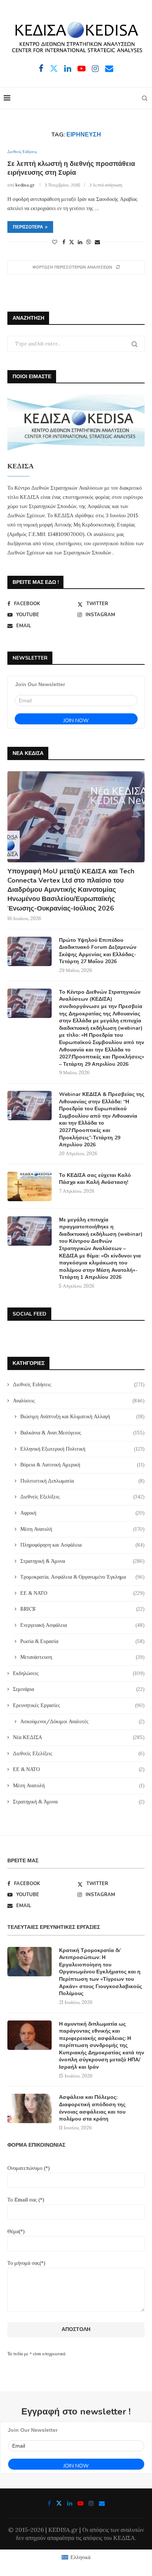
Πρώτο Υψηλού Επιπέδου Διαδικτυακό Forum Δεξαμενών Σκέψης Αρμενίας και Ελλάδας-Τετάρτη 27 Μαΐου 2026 (98, 951)
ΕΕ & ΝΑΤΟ (82, 1593)
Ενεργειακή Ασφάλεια (82, 1625)
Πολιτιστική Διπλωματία (82, 1481)
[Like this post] (55, 242)
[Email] (109, 68)
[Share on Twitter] (72, 242)
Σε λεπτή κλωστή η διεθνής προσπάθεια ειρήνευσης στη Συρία (71, 168)
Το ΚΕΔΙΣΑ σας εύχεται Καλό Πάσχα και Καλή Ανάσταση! (95, 1179)
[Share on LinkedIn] (80, 242)
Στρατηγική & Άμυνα (82, 1561)
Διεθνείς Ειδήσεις (79, 1384)
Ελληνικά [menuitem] (80, 2557)
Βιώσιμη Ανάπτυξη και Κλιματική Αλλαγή (82, 1416)
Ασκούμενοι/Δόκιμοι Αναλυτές (82, 1721)
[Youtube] (82, 68)
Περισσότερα (28, 227)
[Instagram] (95, 68)
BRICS (82, 1609)
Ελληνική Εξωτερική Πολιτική (82, 1449)
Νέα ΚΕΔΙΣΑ (79, 1737)
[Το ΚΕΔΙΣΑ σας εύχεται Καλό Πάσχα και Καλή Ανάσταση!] (30, 1186)
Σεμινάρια (79, 1689)
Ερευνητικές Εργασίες (79, 1705)
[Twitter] (54, 68)
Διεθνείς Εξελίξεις (82, 1497)
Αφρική (82, 1513)
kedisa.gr (25, 185)
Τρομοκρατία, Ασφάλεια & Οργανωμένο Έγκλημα (82, 1577)
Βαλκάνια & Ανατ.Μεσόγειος (82, 1433)
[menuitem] (76, 2557)
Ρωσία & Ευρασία (82, 1641)
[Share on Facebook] (64, 242)
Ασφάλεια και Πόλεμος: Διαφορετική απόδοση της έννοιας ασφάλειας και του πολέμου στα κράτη (92, 2108)
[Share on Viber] (89, 242)
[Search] (145, 98)
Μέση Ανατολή (82, 1529)
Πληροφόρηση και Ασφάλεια (82, 1545)
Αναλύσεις (79, 1401)
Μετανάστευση (82, 1657)
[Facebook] (41, 68)
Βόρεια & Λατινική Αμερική (82, 1465)
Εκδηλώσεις (79, 1673)
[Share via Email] (97, 242)
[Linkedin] (68, 68)
